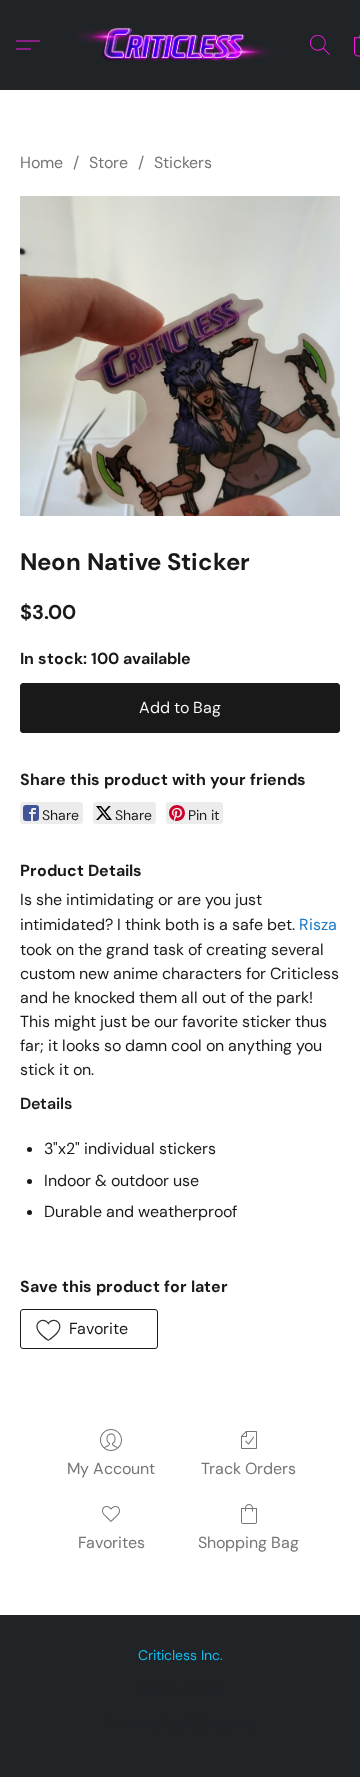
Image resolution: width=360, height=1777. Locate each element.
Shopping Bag (248, 1542)
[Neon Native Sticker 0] (180, 356)
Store (108, 162)
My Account (111, 1468)
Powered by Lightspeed (180, 1723)
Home (41, 162)
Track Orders (248, 1468)
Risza (318, 924)
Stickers (183, 162)
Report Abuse (180, 1689)
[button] (180, 45)
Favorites (111, 1542)
